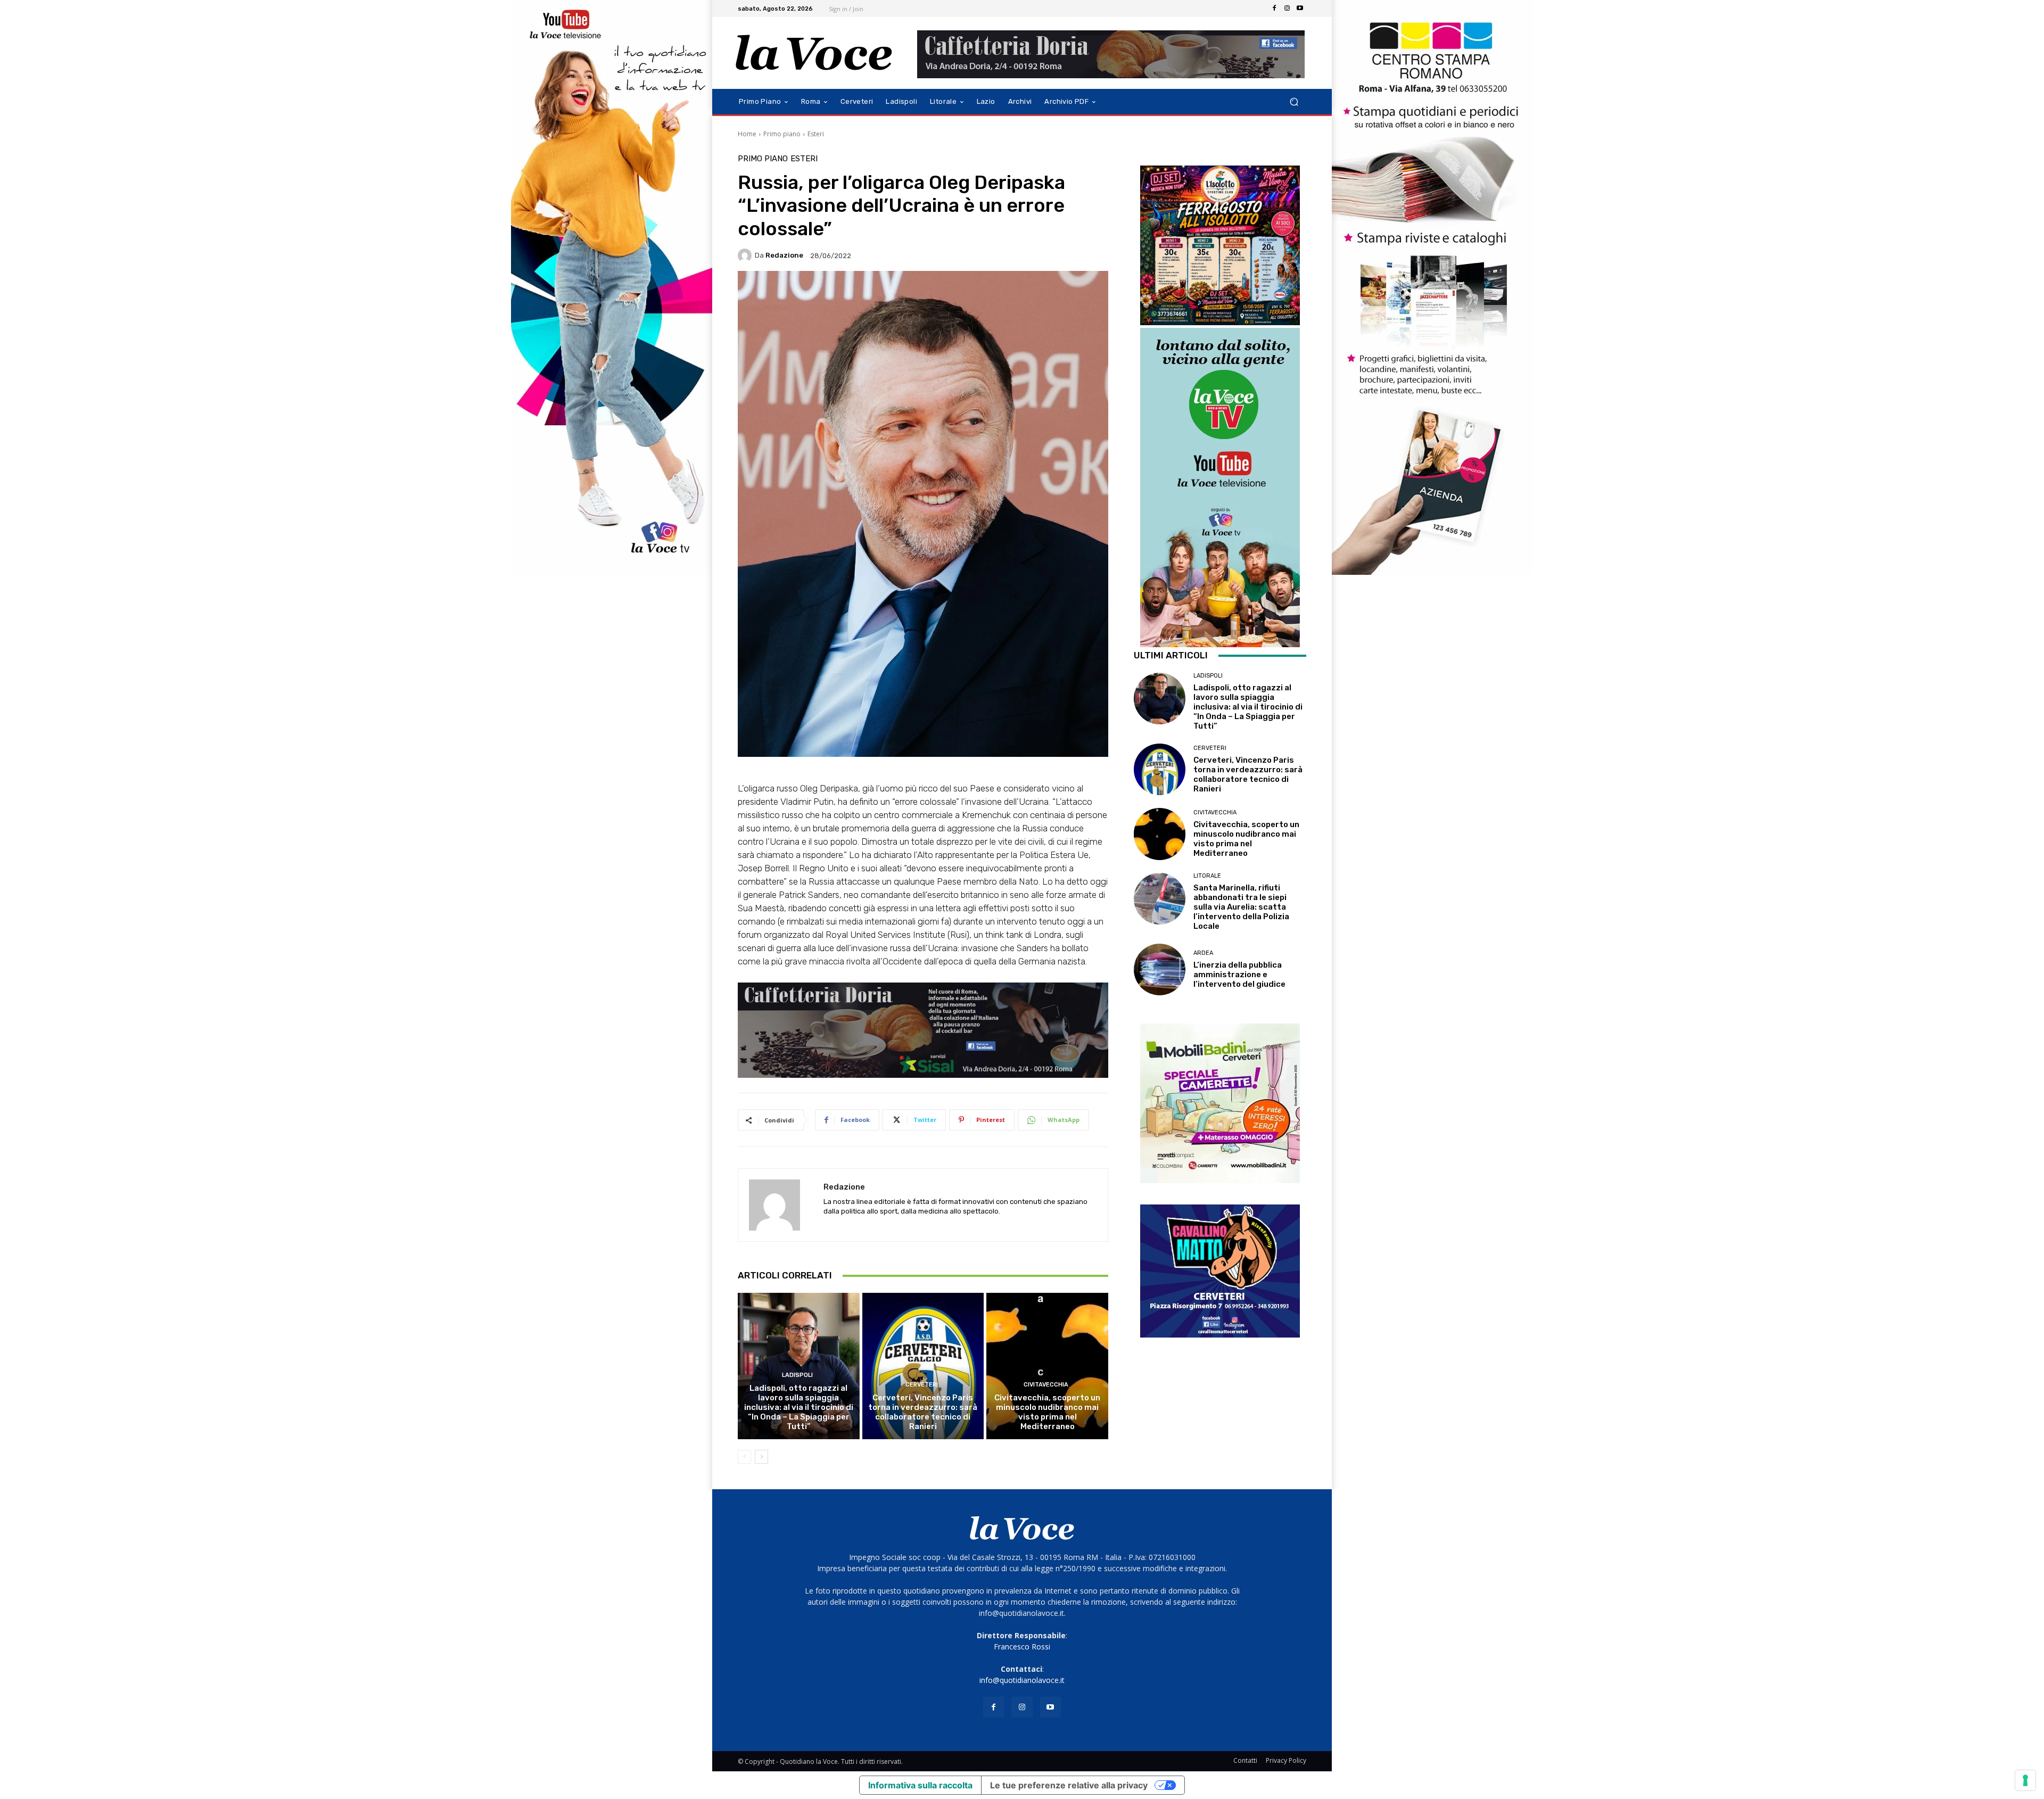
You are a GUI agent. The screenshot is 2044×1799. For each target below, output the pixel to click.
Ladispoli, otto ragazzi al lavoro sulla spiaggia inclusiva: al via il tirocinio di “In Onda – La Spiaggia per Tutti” (799, 1407)
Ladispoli (797, 1375)
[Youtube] (1300, 9)
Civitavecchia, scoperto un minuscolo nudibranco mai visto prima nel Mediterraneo (1047, 1412)
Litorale (1207, 876)
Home (747, 134)
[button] (1294, 102)
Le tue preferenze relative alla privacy (1069, 1785)
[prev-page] (744, 1457)
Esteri (816, 134)
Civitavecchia (1046, 1385)
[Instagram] (1287, 9)
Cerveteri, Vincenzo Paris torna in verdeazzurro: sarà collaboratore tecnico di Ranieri (923, 1412)
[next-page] (761, 1457)
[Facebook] (1274, 9)
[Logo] (814, 53)
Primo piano (782, 134)
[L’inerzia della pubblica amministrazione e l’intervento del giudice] (1160, 969)
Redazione (784, 255)
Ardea (1203, 953)
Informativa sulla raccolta (920, 1785)
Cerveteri (922, 1385)
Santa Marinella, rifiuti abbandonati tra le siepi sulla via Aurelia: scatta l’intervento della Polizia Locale (1241, 907)
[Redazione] (746, 255)
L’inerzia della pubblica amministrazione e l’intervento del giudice (1239, 975)
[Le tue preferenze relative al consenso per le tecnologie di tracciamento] (2025, 1780)
